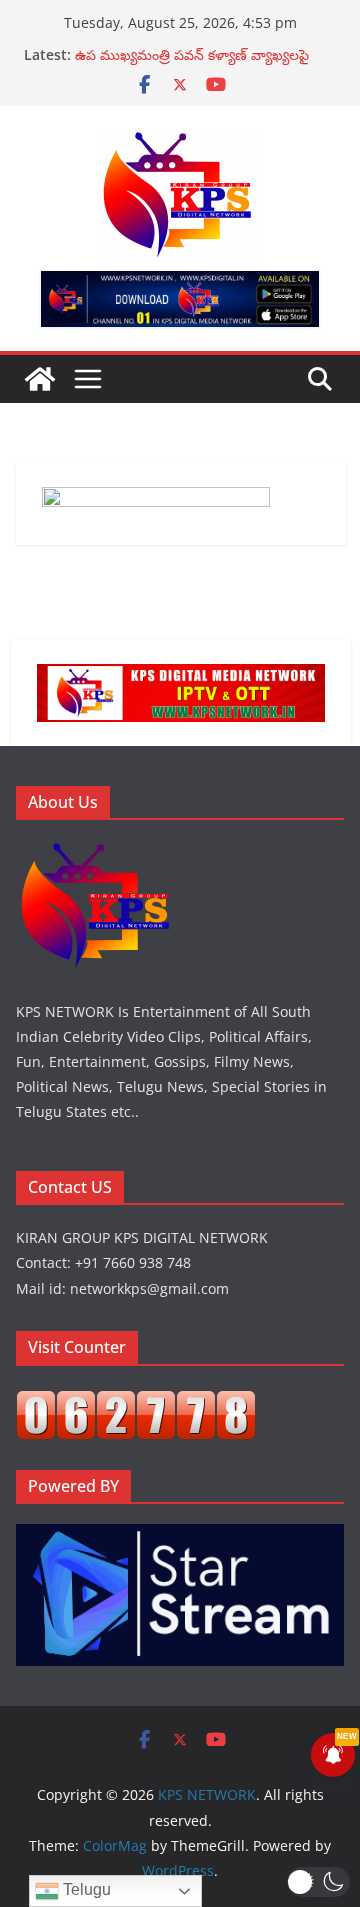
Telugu (85, 1889)
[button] (318, 1882)
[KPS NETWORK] (40, 379)
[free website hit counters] (136, 1402)
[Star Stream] (180, 1536)
